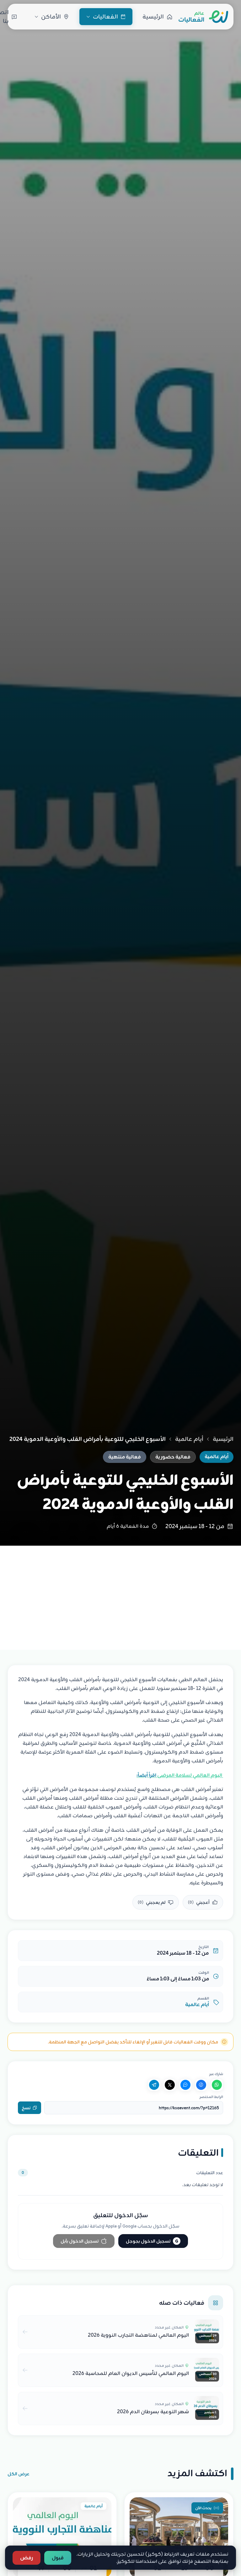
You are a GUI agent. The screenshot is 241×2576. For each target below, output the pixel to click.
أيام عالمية (189, 1439)
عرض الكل (19, 2474)
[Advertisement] (120, 1593)
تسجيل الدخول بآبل (80, 2241)
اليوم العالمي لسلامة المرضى (180, 1775)
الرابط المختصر (211, 2097)
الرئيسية (223, 1439)
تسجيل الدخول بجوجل (152, 2241)
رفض (27, 2558)
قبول (58, 2558)
